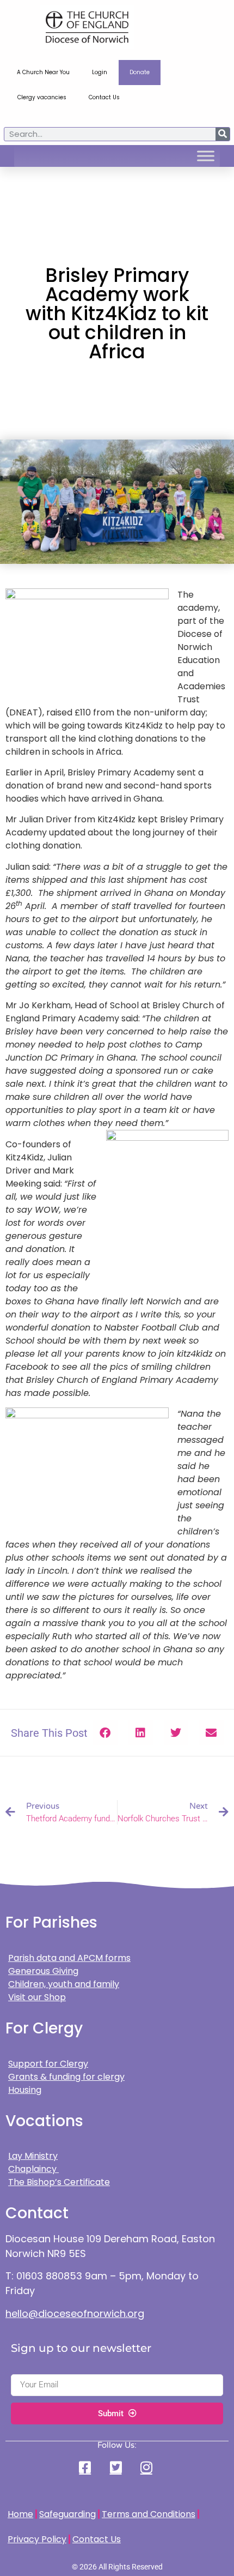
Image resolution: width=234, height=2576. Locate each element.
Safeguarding (67, 2514)
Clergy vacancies (42, 97)
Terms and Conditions (149, 2514)
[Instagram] (147, 2467)
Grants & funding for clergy (66, 2077)
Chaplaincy (33, 2169)
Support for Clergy (48, 2064)
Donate (140, 72)
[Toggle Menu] (206, 156)
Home (20, 2514)
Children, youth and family (64, 1984)
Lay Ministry (33, 2156)
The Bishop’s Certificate (59, 2182)
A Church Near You (43, 72)
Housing (25, 2090)
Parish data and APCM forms (69, 1958)
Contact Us (104, 97)
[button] (105, 1733)
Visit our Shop (37, 1997)
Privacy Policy (37, 2539)
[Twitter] (117, 2467)
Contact (37, 2213)
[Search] (223, 134)
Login (100, 72)
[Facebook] (87, 2467)
